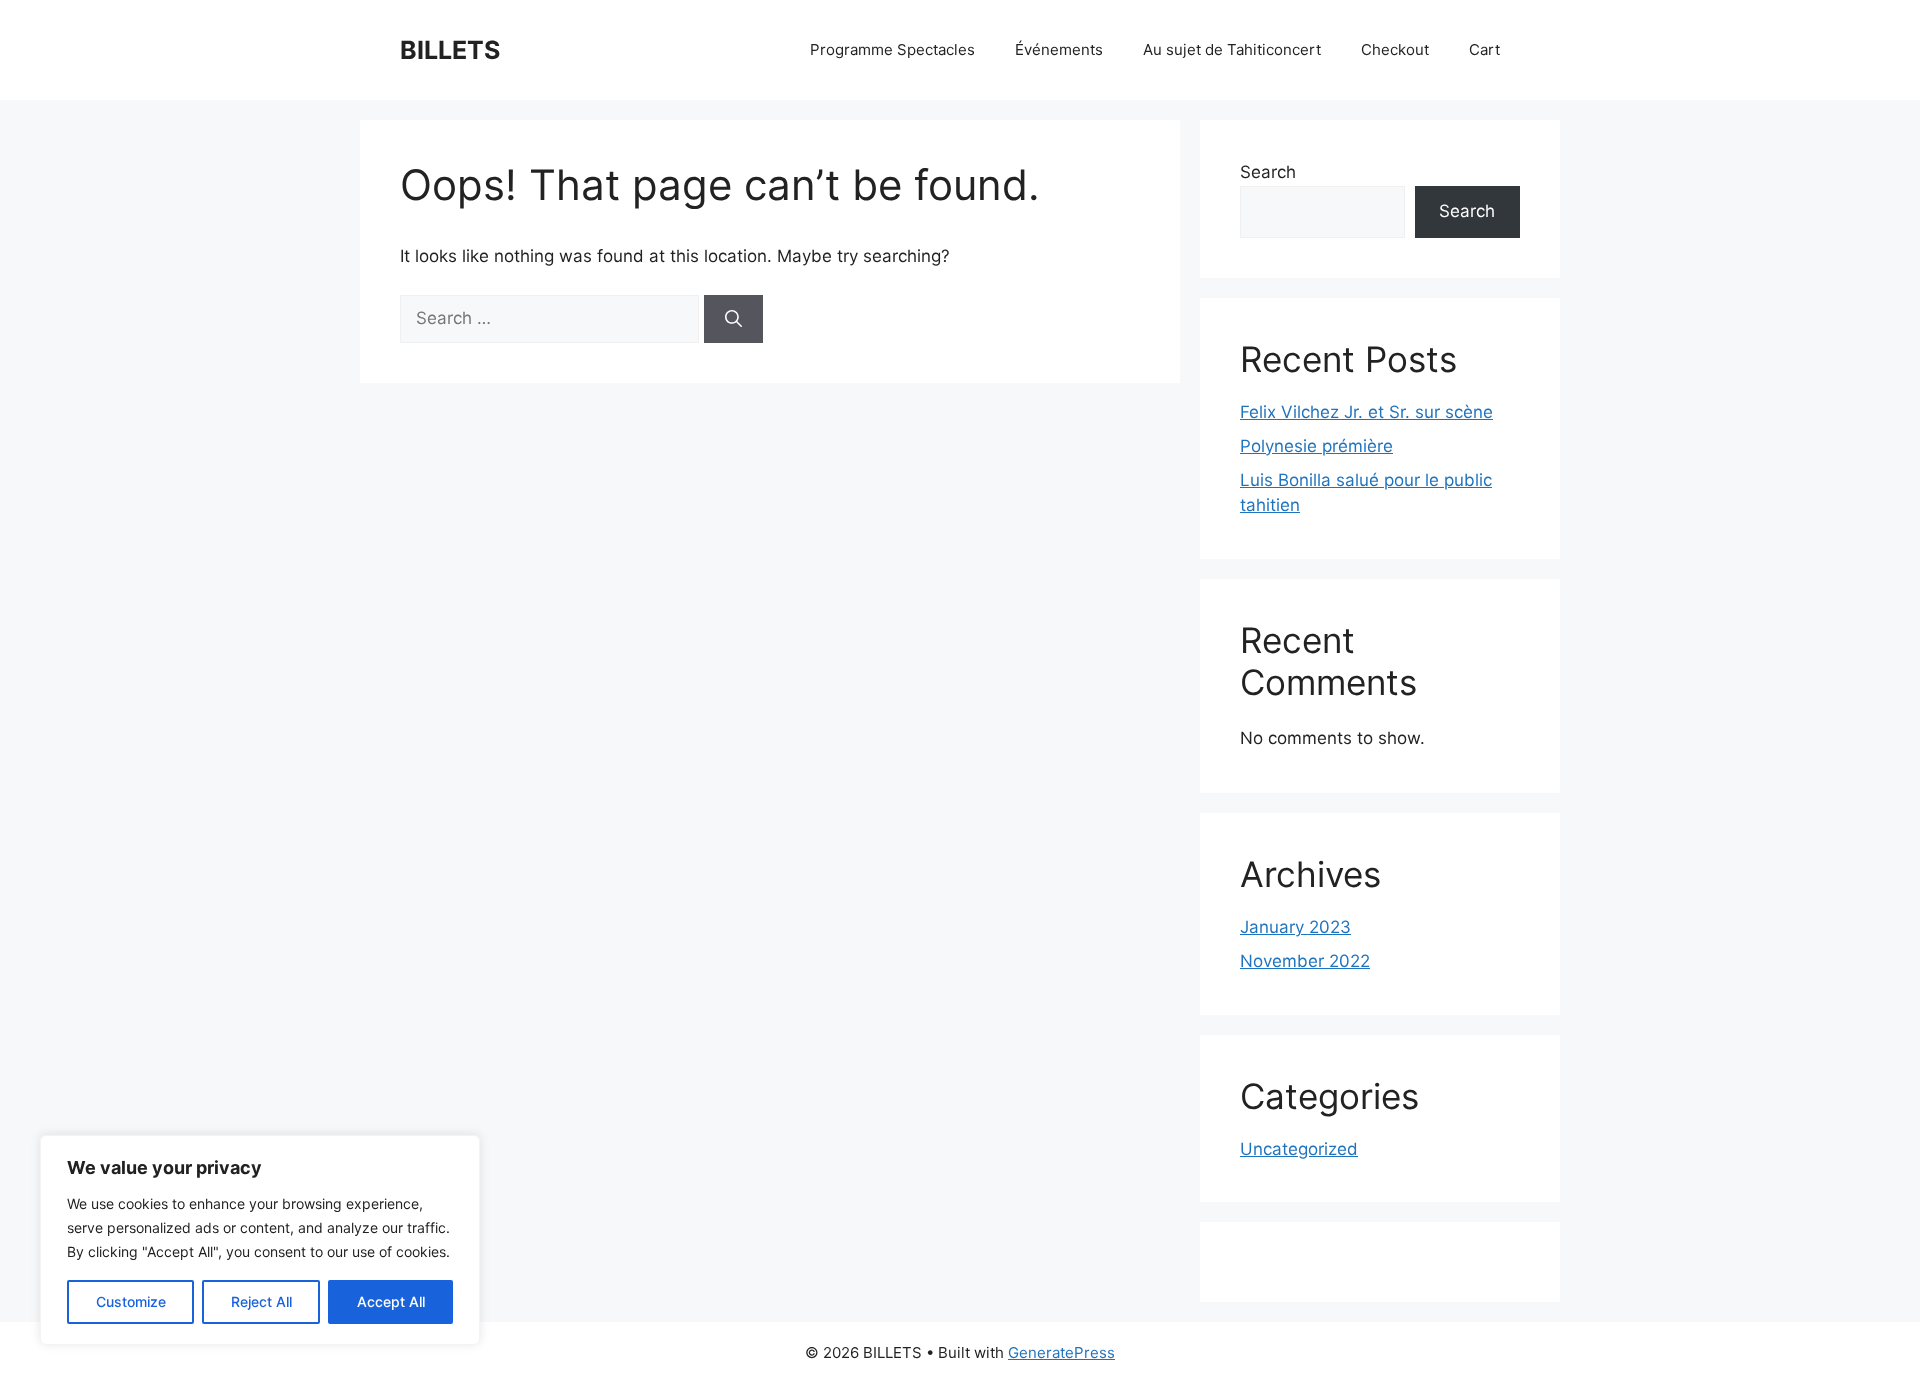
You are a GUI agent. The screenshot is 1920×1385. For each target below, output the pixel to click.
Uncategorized (1299, 1149)
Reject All (261, 1301)
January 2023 (1295, 927)
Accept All (391, 1301)
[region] (260, 1240)
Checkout (1395, 49)
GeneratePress (1061, 1352)
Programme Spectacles (892, 49)
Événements (1059, 49)
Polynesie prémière (1316, 446)
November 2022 (1305, 961)
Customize (131, 1301)
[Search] (733, 319)
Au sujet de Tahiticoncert (1232, 49)
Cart (1484, 49)
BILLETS (450, 50)
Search (1268, 172)
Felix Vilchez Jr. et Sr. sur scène (1366, 412)
